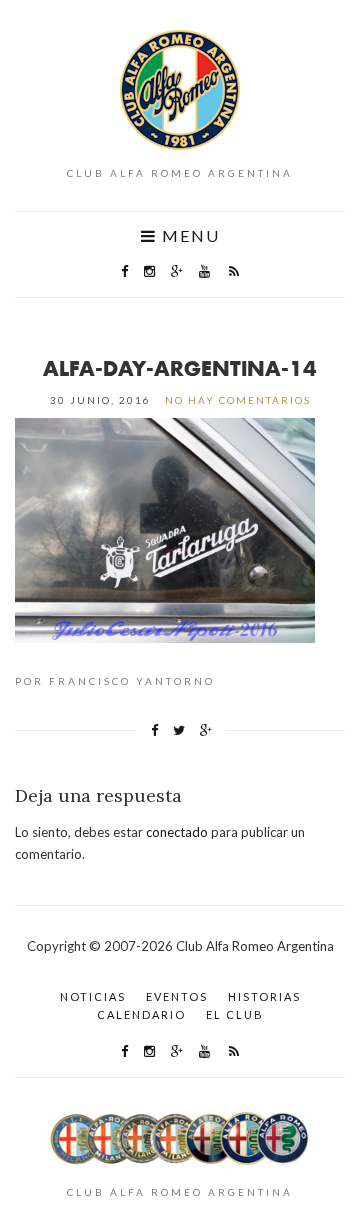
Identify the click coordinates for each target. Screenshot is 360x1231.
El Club (235, 1014)
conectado (177, 832)
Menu (188, 236)
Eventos (177, 996)
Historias (264, 996)
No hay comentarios (238, 400)
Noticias (93, 996)
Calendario (141, 1014)
